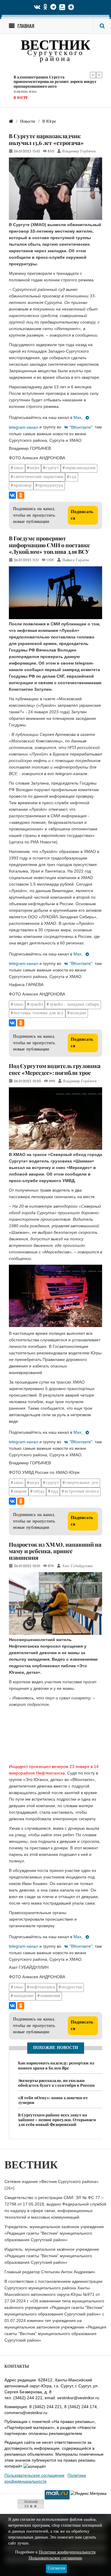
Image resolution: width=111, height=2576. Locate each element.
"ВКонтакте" (81, 427)
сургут (52, 468)
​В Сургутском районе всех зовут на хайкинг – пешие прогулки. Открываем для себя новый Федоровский (57, 2120)
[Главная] (11, 122)
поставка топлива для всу (39, 1013)
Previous (93, 75)
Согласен (56, 2568)
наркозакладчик (81, 468)
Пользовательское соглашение (34, 2475)
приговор (23, 486)
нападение (24, 1996)
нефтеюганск (42, 1987)
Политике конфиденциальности (67, 2552)
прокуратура (51, 486)
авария (20, 1492)
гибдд (39, 1492)
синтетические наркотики (38, 477)
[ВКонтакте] (12, 495)
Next (99, 75)
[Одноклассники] (21, 495)
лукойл (36, 1005)
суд (73, 477)
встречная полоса (82, 1492)
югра (35, 468)
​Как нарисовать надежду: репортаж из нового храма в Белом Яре (56, 2065)
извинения (50, 1996)
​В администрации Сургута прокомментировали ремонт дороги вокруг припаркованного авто (55, 81)
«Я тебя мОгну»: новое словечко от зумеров (53, 2100)
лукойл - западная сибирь (74, 1005)
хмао (18, 468)
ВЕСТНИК (55, 46)
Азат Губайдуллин (77, 1566)
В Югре (21, 98)
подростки (72, 1987)
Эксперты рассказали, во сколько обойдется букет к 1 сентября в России (56, 2083)
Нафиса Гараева (76, 560)
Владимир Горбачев (79, 152)
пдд (54, 1492)
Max (77, 417)
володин (78, 1013)
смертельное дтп (82, 1483)
